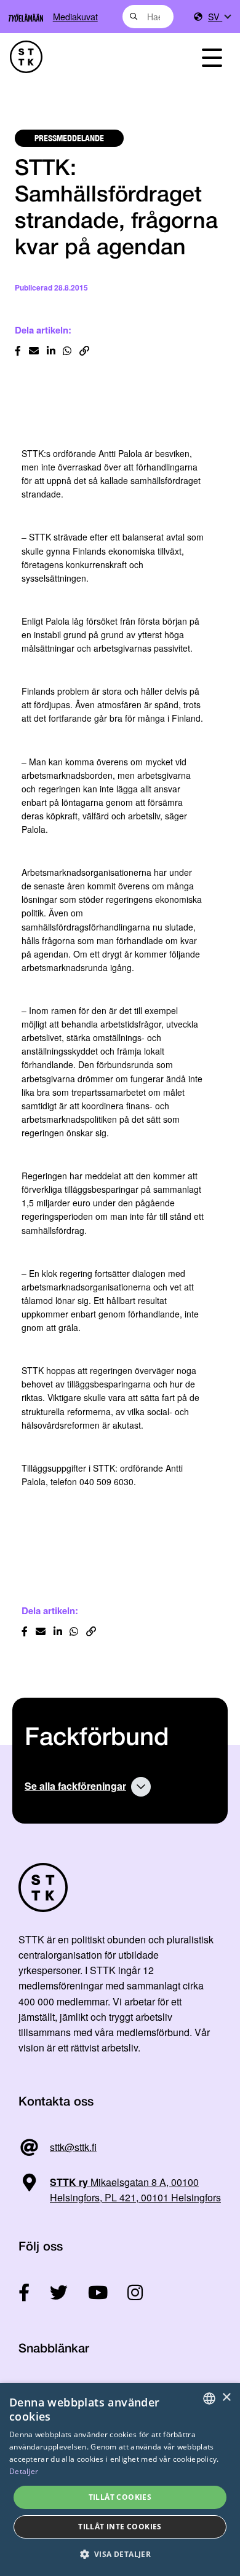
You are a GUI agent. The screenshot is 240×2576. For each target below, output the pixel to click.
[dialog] (120, 2480)
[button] (120, 2554)
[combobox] (148, 17)
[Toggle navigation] (212, 57)
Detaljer (24, 2471)
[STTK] (87, 57)
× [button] (226, 2398)
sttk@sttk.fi (73, 2147)
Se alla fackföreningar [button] (75, 1786)
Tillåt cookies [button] (120, 2497)
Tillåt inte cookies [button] (120, 2527)
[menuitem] (219, 17)
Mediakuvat (75, 16)
